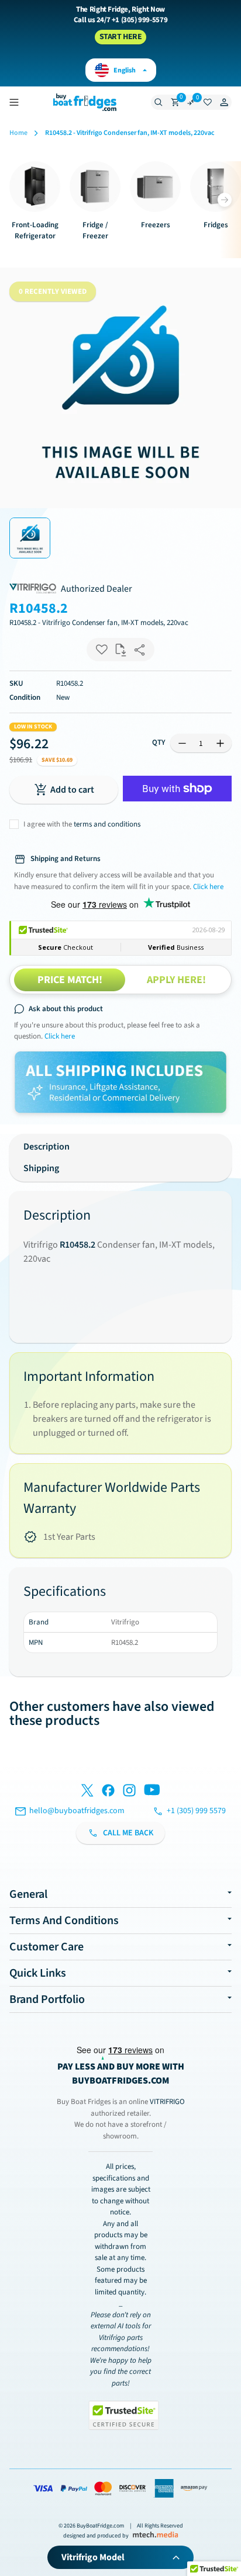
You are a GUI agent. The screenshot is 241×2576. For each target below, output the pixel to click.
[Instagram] (129, 1792)
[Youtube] (152, 1792)
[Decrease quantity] (182, 743)
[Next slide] (225, 200)
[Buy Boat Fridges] (85, 102)
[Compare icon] (191, 102)
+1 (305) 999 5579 (196, 1811)
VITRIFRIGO (167, 2102)
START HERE (121, 37)
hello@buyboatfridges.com (77, 1811)
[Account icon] (224, 102)
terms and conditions (107, 824)
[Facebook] (108, 1792)
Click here (60, 1036)
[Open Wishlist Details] (208, 102)
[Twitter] (87, 1792)
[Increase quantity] (220, 743)
